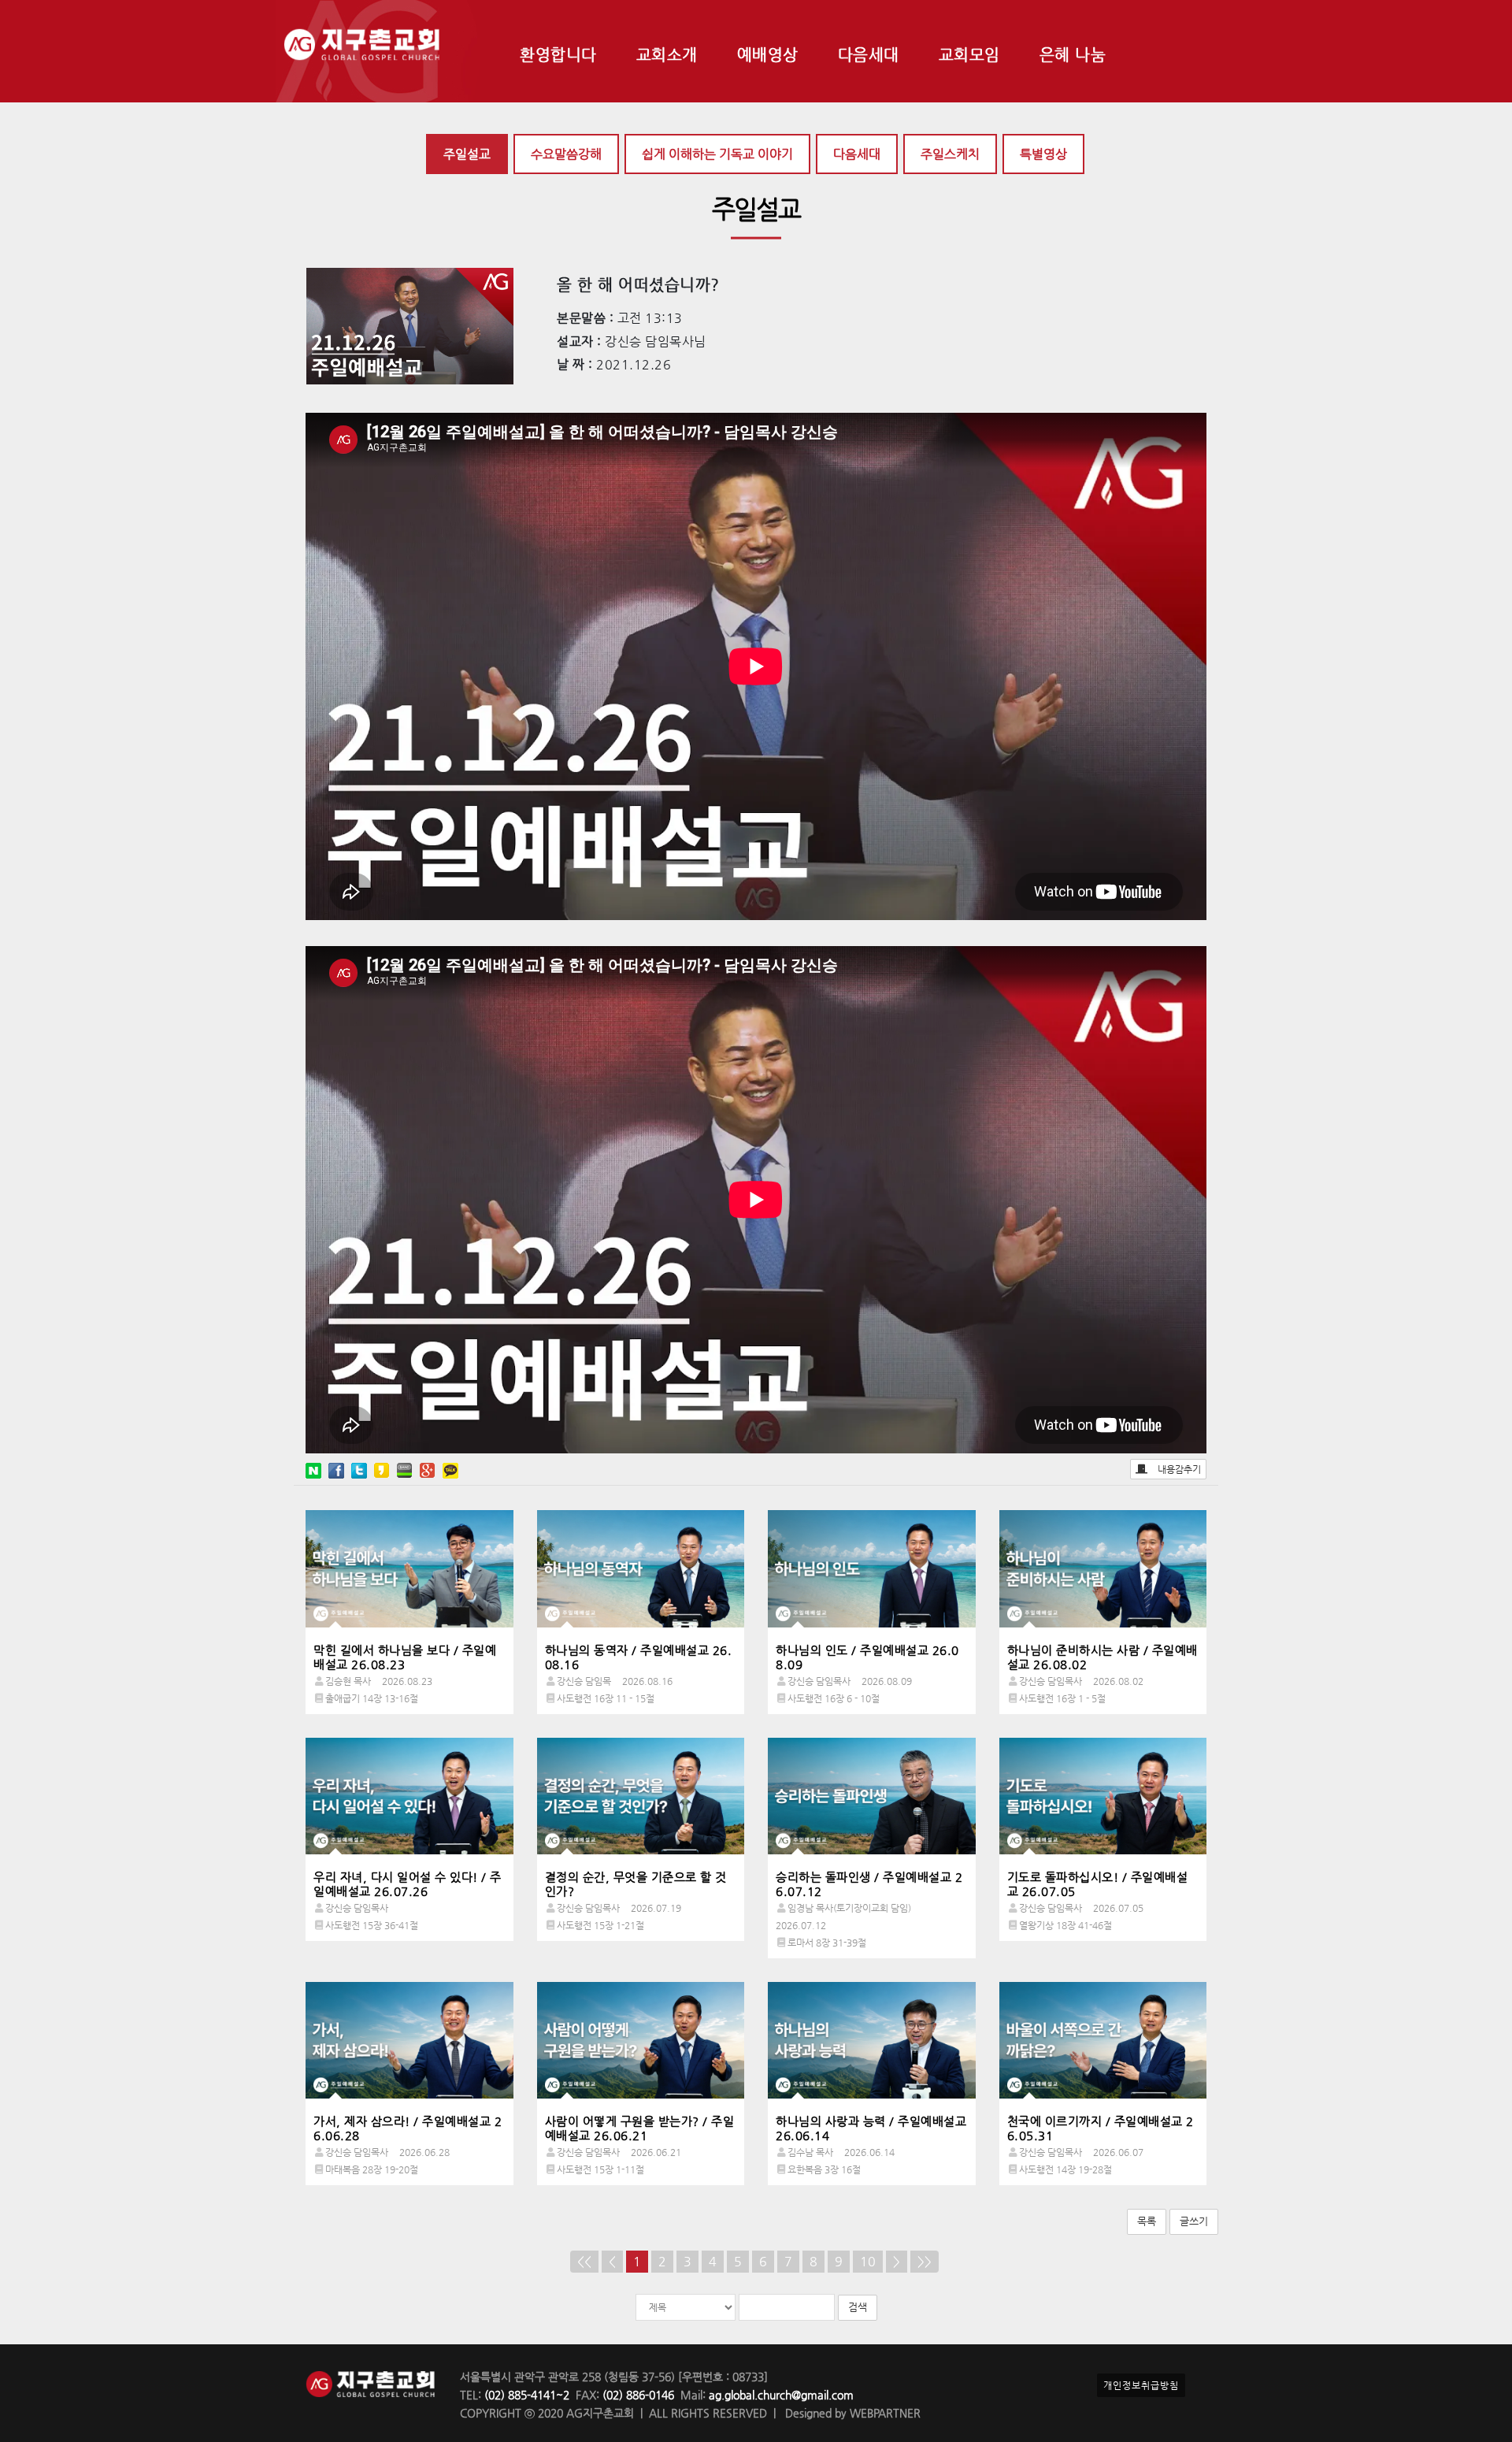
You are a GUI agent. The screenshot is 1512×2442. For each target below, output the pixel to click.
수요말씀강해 (566, 154)
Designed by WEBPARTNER (851, 2413)
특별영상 (1043, 154)
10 (868, 2261)
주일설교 (467, 154)
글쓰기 (1194, 2221)
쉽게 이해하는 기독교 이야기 (717, 154)
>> (925, 2261)
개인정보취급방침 (1141, 2385)
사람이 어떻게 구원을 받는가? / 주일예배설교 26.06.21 (640, 2128)
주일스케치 (950, 154)
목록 (1147, 2221)
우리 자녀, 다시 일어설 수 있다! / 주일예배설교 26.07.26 (408, 1884)
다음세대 (857, 154)
